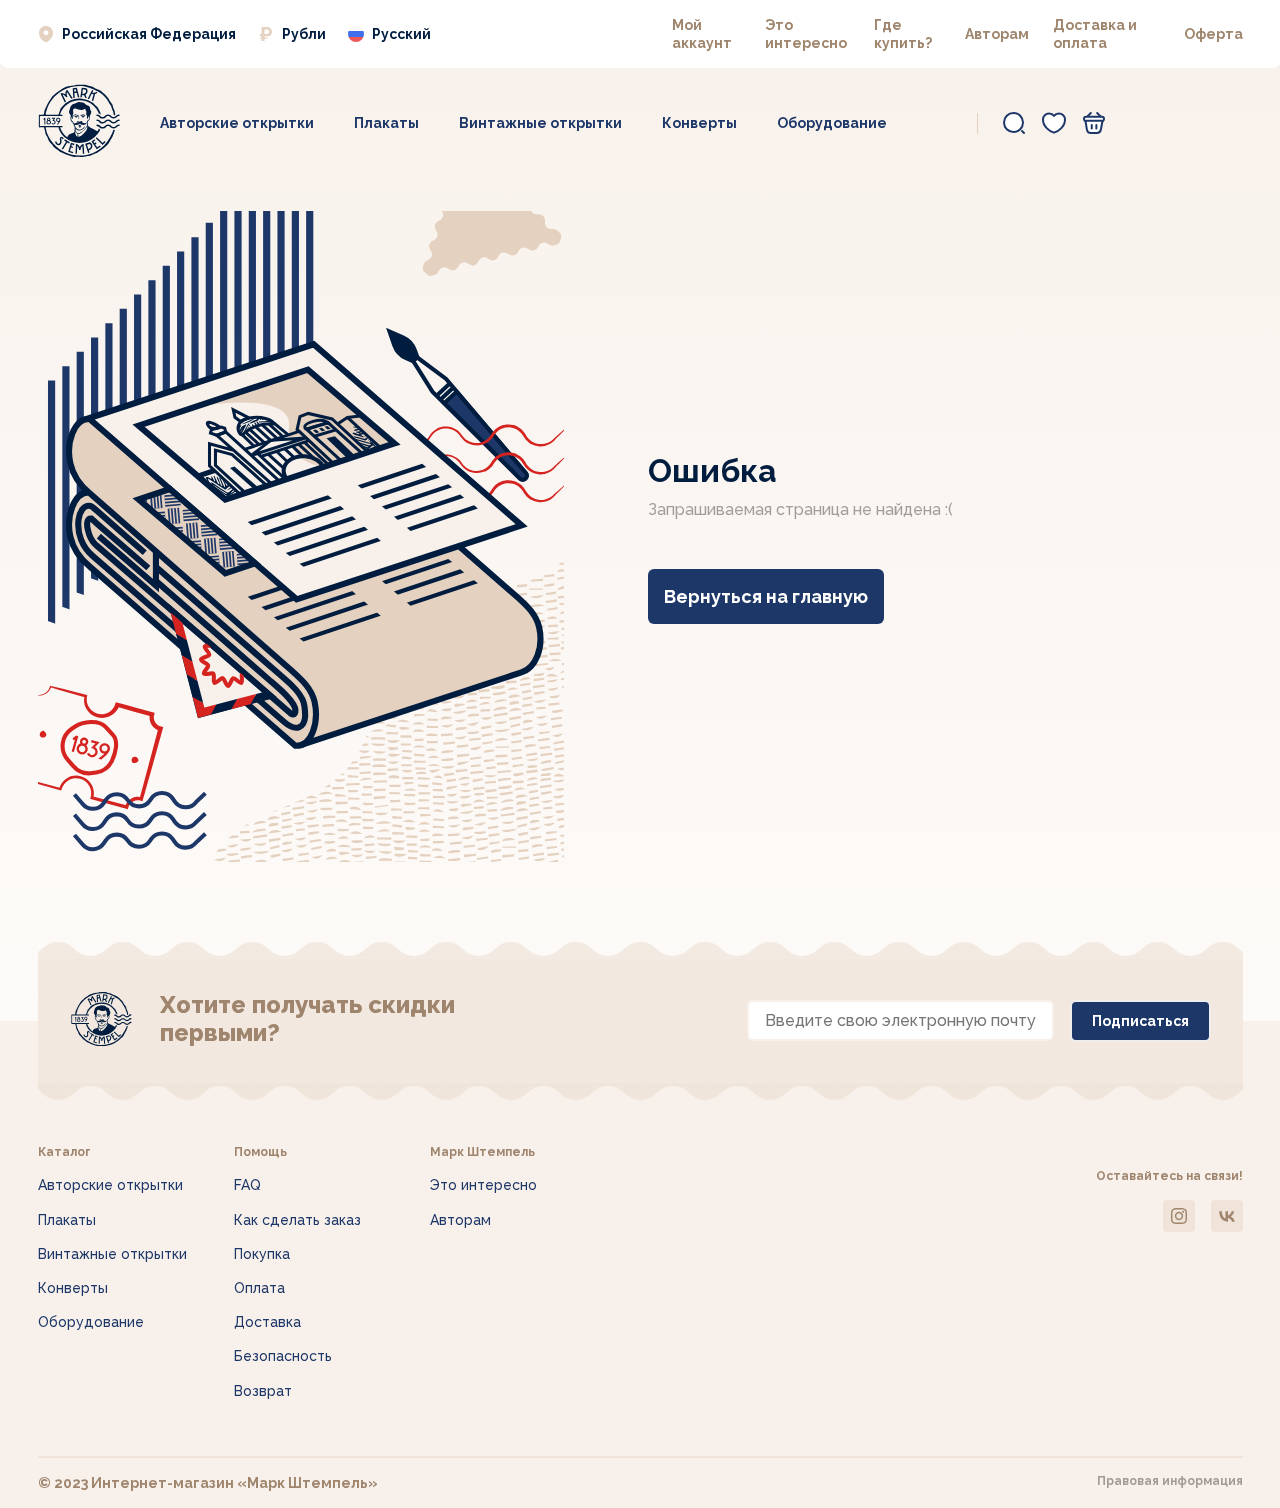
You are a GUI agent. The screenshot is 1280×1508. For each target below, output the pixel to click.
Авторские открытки (237, 123)
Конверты (699, 123)
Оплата (259, 1288)
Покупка (262, 1254)
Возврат (263, 1391)
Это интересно (483, 1185)
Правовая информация (1170, 1481)
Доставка (267, 1322)
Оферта (1213, 34)
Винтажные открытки (540, 123)
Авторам (997, 34)
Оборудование (832, 123)
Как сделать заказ (297, 1220)
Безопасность (283, 1356)
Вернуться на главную (766, 596)
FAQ (247, 1185)
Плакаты (386, 123)
